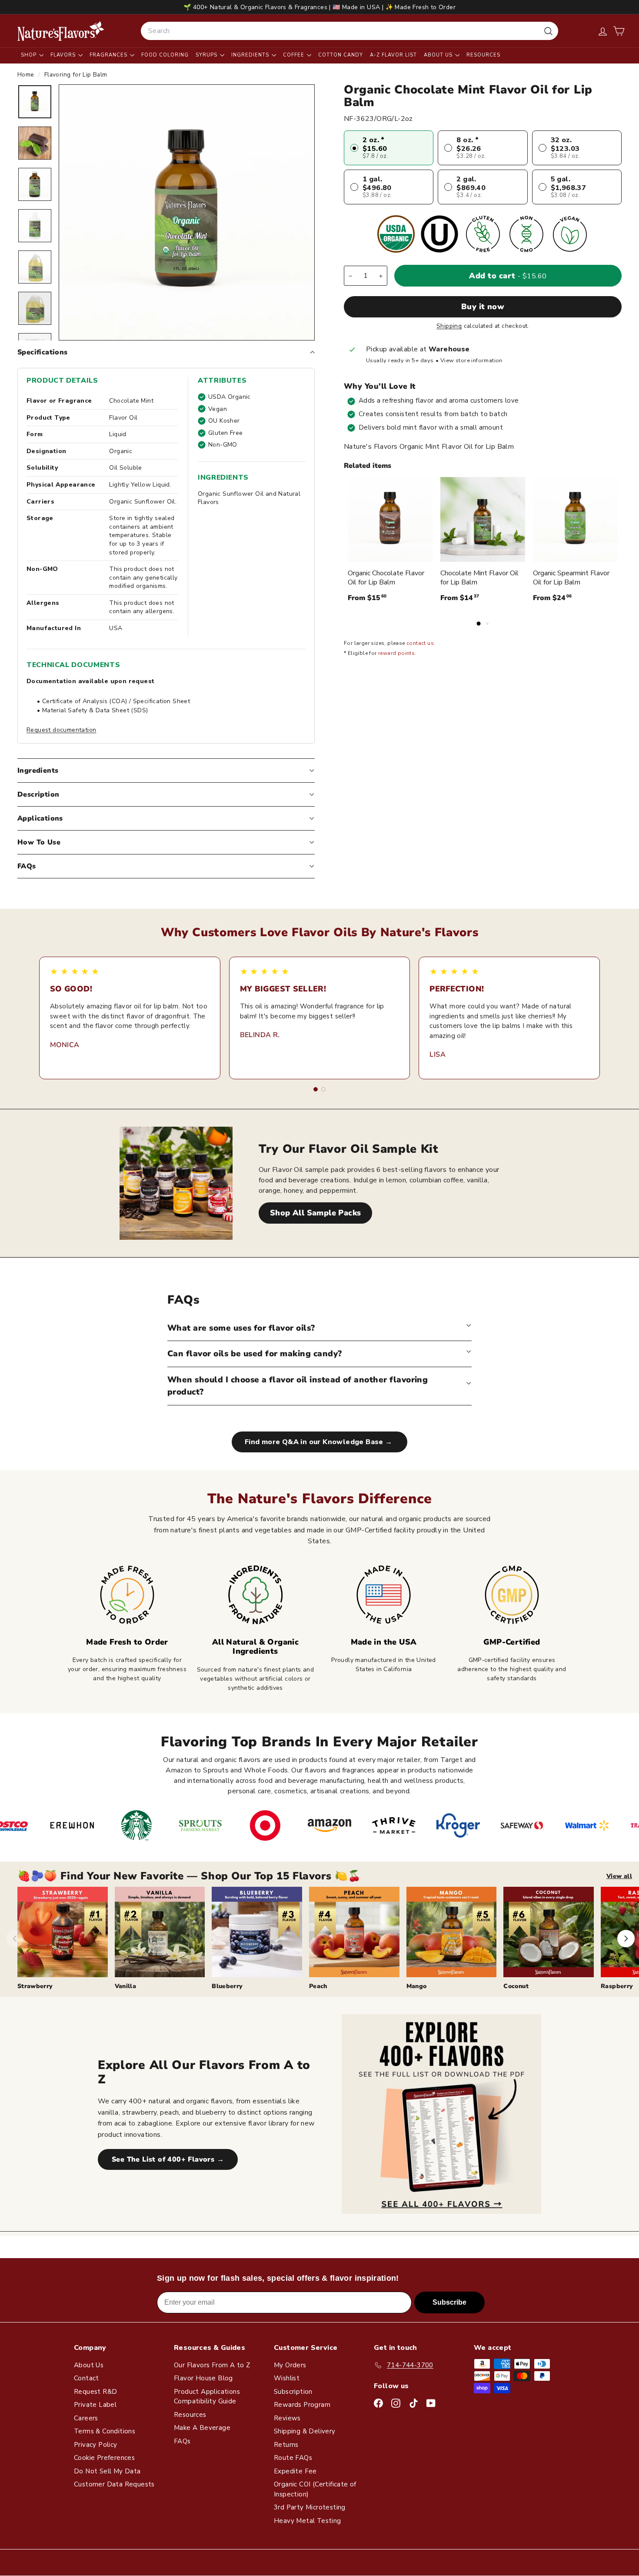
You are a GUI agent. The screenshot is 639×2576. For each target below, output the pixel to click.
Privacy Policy (96, 2445)
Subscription (293, 2392)
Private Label (95, 2405)
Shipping (449, 326)
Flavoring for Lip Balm (76, 75)
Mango (417, 1986)
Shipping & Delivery (305, 2431)
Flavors (64, 55)
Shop (30, 55)
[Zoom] (187, 212)
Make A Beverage (202, 2428)
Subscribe (449, 2302)
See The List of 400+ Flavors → (168, 2159)
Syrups (207, 55)
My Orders (290, 2365)
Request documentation (61, 730)
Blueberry (227, 1986)
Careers (86, 2418)
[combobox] (349, 31)
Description (38, 794)
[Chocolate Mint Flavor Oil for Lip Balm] (483, 519)
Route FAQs (293, 2458)
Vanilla (125, 1986)
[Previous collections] (15, 1939)
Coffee (295, 55)
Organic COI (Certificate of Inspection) (315, 2489)
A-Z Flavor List (393, 55)
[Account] (603, 31)
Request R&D (95, 2392)
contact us (420, 644)
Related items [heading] (368, 466)
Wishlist (287, 2378)
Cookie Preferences (104, 2458)
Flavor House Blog (203, 2378)
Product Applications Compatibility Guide (207, 2397)
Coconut (516, 1986)
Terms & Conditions (105, 2431)
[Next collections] (626, 1939)
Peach (318, 1986)
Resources (483, 55)
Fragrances (109, 55)
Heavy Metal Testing (308, 2521)
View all (619, 1876)
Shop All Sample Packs (315, 1213)
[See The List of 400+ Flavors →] (441, 2114)
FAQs (27, 866)
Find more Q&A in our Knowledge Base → (319, 1442)
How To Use (39, 842)
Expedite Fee (295, 2471)
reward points (396, 654)
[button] (619, 31)
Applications (40, 818)
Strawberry (35, 1986)
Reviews (287, 2418)
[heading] (61, 31)
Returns (286, 2445)
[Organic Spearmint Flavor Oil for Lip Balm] (575, 519)
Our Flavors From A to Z (212, 2365)
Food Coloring (165, 55)
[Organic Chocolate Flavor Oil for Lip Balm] (390, 519)
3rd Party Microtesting (310, 2507)
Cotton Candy (341, 55)
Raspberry (617, 1986)
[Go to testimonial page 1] (316, 1089)
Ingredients (251, 55)
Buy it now (483, 307)
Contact (87, 2378)
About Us (439, 55)
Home (27, 75)
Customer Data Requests (114, 2484)
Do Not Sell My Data (107, 2471)
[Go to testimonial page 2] (323, 1089)
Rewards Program (302, 2405)
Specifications (43, 352)
